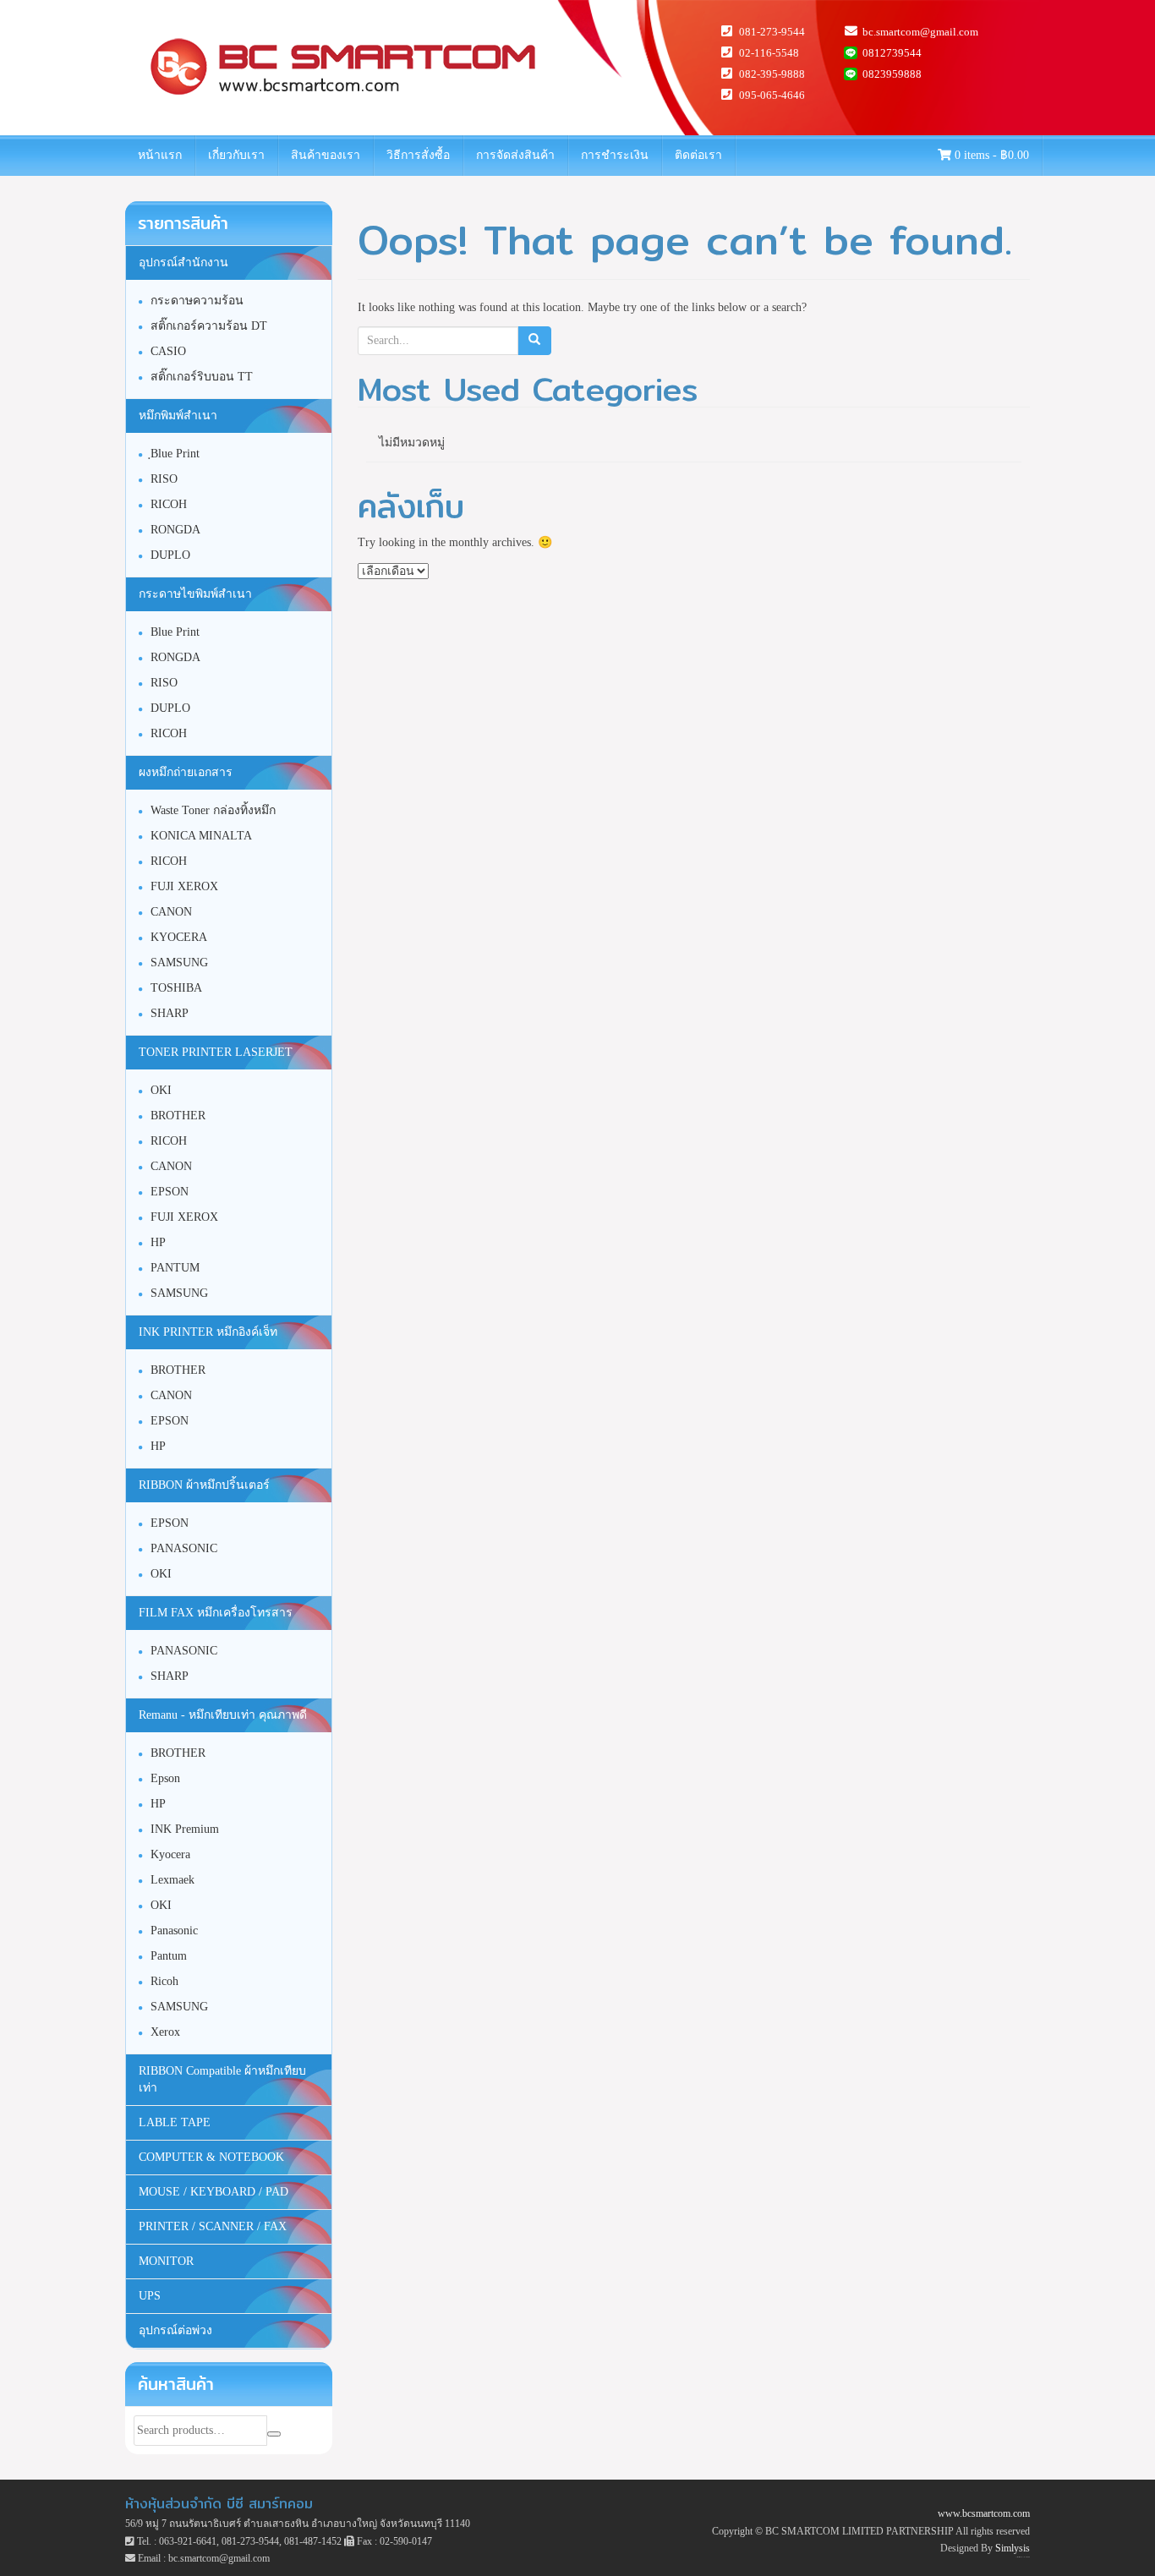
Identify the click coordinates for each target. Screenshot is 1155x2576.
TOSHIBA (176, 988)
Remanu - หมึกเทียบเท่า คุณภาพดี (223, 1715)
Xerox (165, 2032)
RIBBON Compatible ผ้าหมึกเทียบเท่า (222, 2079)
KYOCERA (179, 937)
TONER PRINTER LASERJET (216, 1052)
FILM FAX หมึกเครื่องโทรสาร (216, 1613)
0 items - (990, 155)
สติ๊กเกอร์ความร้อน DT (209, 326)
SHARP (170, 1013)
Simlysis (1013, 2548)
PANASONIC (184, 1548)
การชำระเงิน (615, 155)
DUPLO (170, 555)
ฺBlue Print (175, 454)
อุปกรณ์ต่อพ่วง (175, 2330)
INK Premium (185, 1829)
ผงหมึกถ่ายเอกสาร (186, 772)
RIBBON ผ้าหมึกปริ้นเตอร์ (204, 1485)
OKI (161, 1090)
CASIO (168, 351)
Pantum (169, 1956)
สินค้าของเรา (326, 155)
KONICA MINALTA (201, 836)
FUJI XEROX (184, 886)
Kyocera (170, 1854)
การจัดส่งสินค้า (515, 155)
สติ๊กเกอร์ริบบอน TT (202, 377)
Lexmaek (172, 1880)
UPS (150, 2296)
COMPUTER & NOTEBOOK (211, 2157)
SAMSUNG (179, 963)
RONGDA (175, 530)
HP (158, 1242)
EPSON (170, 1192)
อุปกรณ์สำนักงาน (183, 263)
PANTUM (175, 1268)
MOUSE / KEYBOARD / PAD (213, 2192)
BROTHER (178, 1116)
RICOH (169, 504)
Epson (165, 1778)
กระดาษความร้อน (197, 301)
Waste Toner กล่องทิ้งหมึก (213, 810)
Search (274, 2434)
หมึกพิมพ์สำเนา (178, 416)
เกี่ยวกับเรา (236, 155)
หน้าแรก (160, 155)
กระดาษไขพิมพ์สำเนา (195, 594)
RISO (164, 479)
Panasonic (174, 1931)
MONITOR (166, 2261)
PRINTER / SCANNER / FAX (213, 2226)
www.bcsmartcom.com (984, 2513)
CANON (171, 912)
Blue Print (175, 632)
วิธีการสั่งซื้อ (418, 155)
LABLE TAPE (175, 2122)
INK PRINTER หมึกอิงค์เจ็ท (208, 1332)
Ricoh (164, 1981)
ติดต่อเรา (698, 155)
